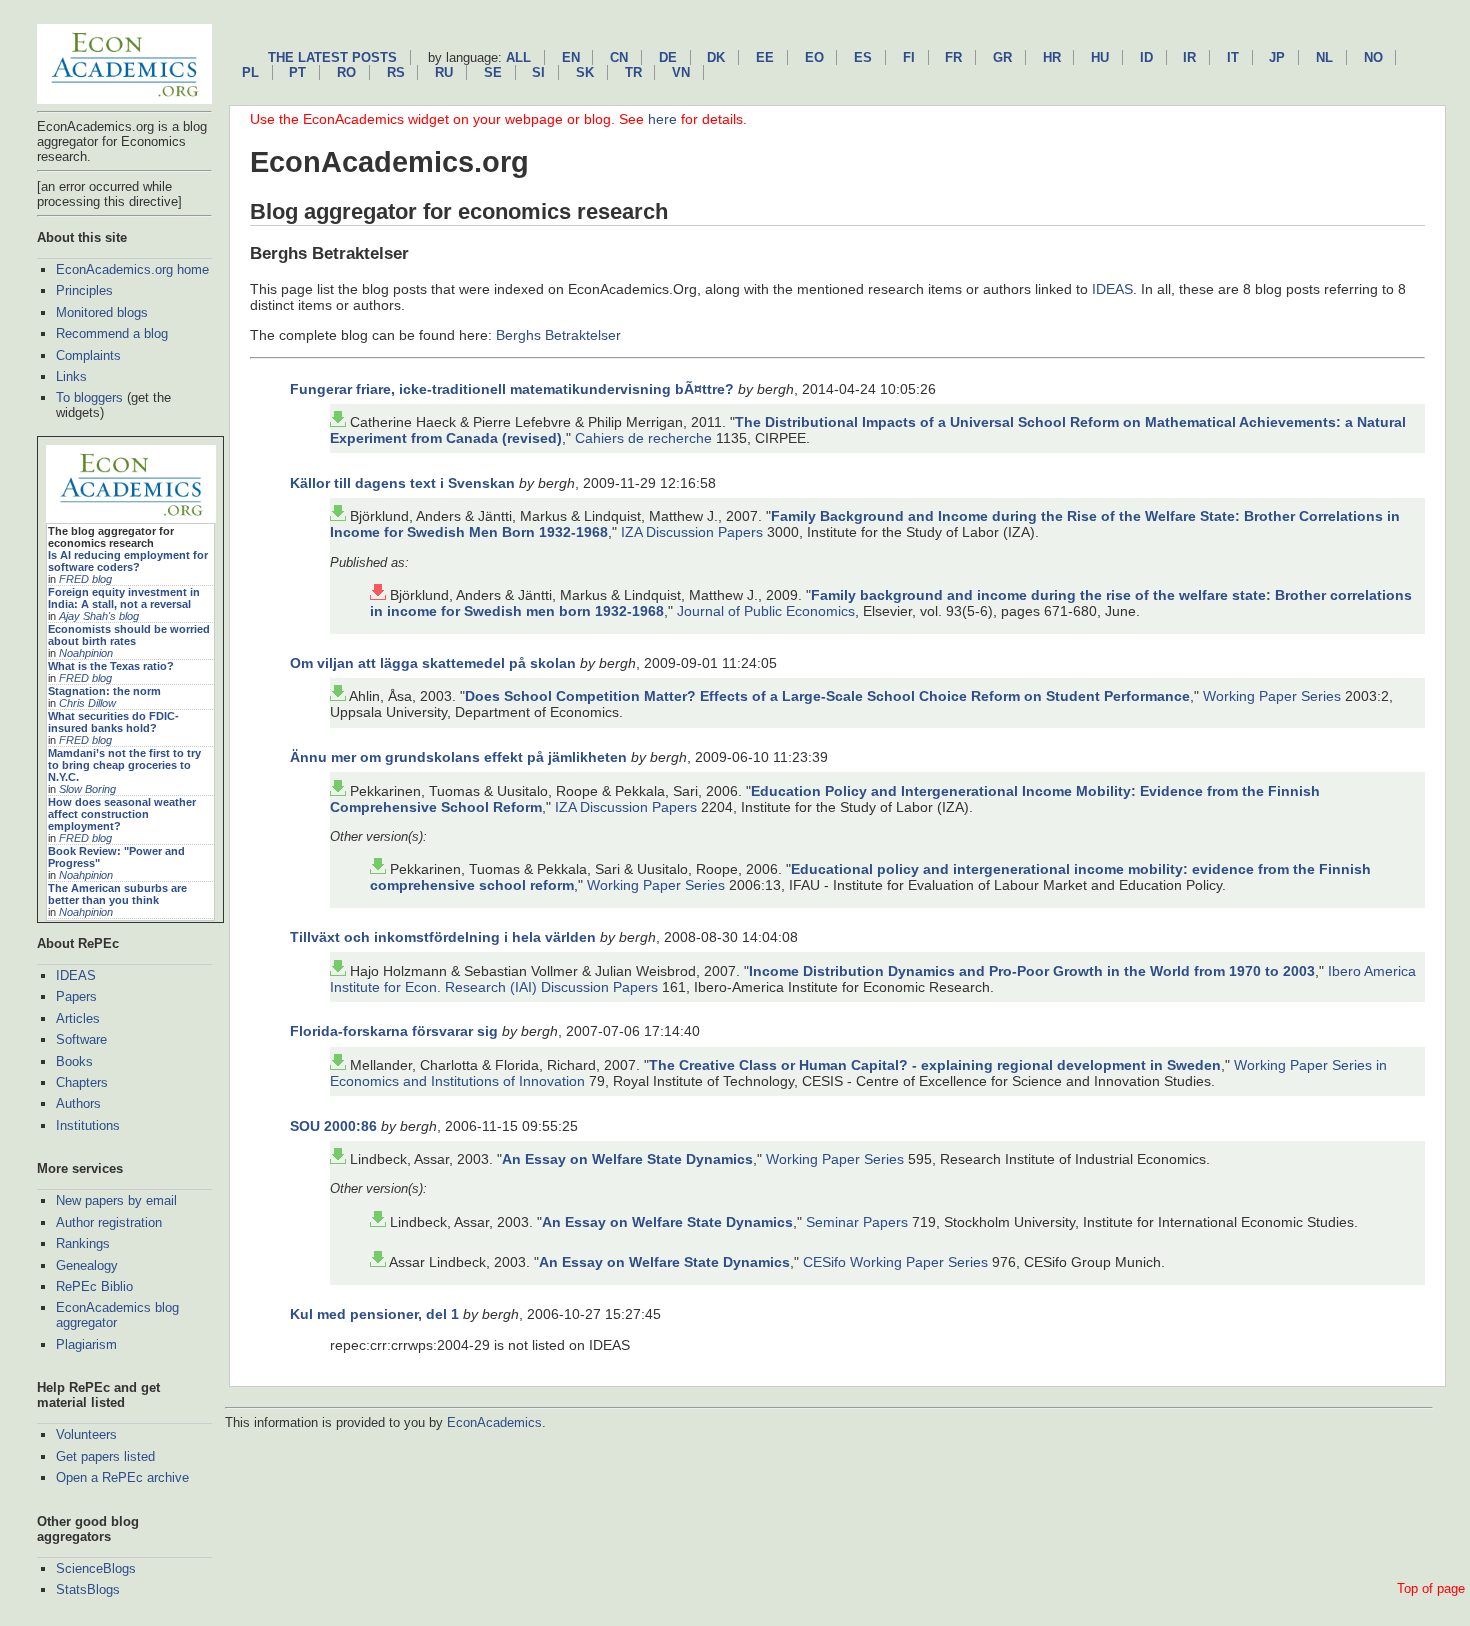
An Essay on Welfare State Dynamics (627, 1159)
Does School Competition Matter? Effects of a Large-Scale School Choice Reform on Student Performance (827, 696)
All (518, 57)
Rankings (83, 1243)
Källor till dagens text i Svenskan (402, 483)
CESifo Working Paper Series (895, 1262)
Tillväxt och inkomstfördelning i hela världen (443, 937)
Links (71, 376)
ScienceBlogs (96, 1568)
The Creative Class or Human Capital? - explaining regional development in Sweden (935, 1065)
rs (396, 72)
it (1233, 57)
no (1373, 57)
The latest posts (332, 57)
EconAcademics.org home (132, 269)
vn (681, 72)
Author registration (109, 1222)
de (668, 57)
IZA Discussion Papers (692, 532)
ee (765, 57)
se (493, 72)
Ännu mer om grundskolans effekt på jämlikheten (458, 757)
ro (346, 72)
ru (444, 72)
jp (1277, 57)
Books (74, 1061)
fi (909, 57)
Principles (84, 290)
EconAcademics (494, 1422)
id (1146, 57)
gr (1002, 57)
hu (1100, 57)
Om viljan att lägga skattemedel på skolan (433, 663)
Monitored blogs (102, 312)
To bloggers (89, 397)
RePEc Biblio (94, 1286)
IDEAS (76, 975)
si (538, 72)
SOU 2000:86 (333, 1126)
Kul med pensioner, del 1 (374, 1314)
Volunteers (86, 1434)
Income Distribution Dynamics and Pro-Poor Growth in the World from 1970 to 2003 (1032, 971)
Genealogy (87, 1265)
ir (1189, 57)
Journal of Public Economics (766, 611)
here (662, 119)
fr (953, 57)
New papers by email (116, 1200)
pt (297, 72)
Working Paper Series (1272, 696)
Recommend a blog (112, 333)
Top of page (1431, 1588)
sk (585, 72)
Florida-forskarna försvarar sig (394, 1031)
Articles (78, 1018)
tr (633, 72)
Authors (78, 1103)
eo (814, 57)
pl (250, 72)
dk (716, 57)
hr (1052, 57)
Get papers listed (105, 1456)
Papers (76, 996)
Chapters (82, 1082)
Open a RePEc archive (122, 1477)
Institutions (88, 1125)
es (863, 57)
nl (1324, 57)
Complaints (88, 355)
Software (81, 1039)
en (571, 57)
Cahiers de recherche (643, 438)
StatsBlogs (88, 1589)
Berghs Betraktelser (558, 335)
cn (619, 57)
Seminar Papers (857, 1222)
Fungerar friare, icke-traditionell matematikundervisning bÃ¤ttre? (512, 389)
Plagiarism (86, 1344)
